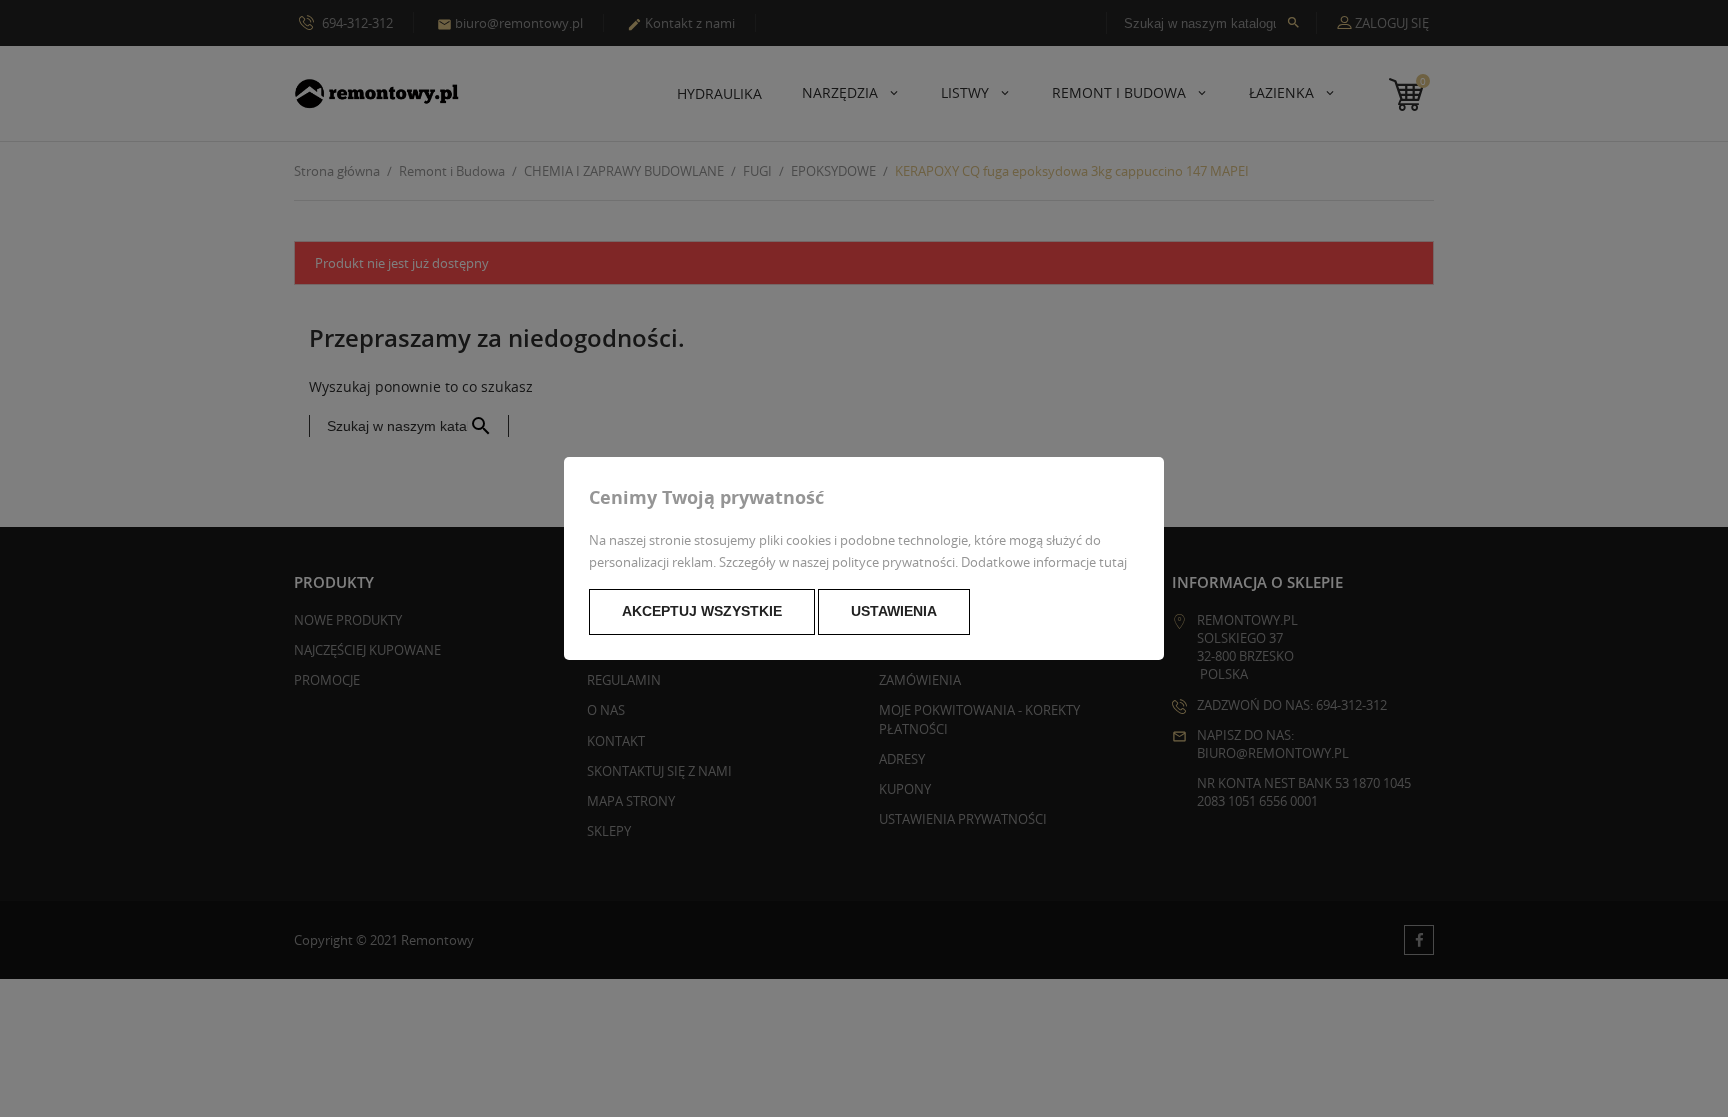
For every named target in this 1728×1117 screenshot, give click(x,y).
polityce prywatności (893, 562)
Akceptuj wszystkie (702, 611)
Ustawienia (894, 611)
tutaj (1113, 562)
